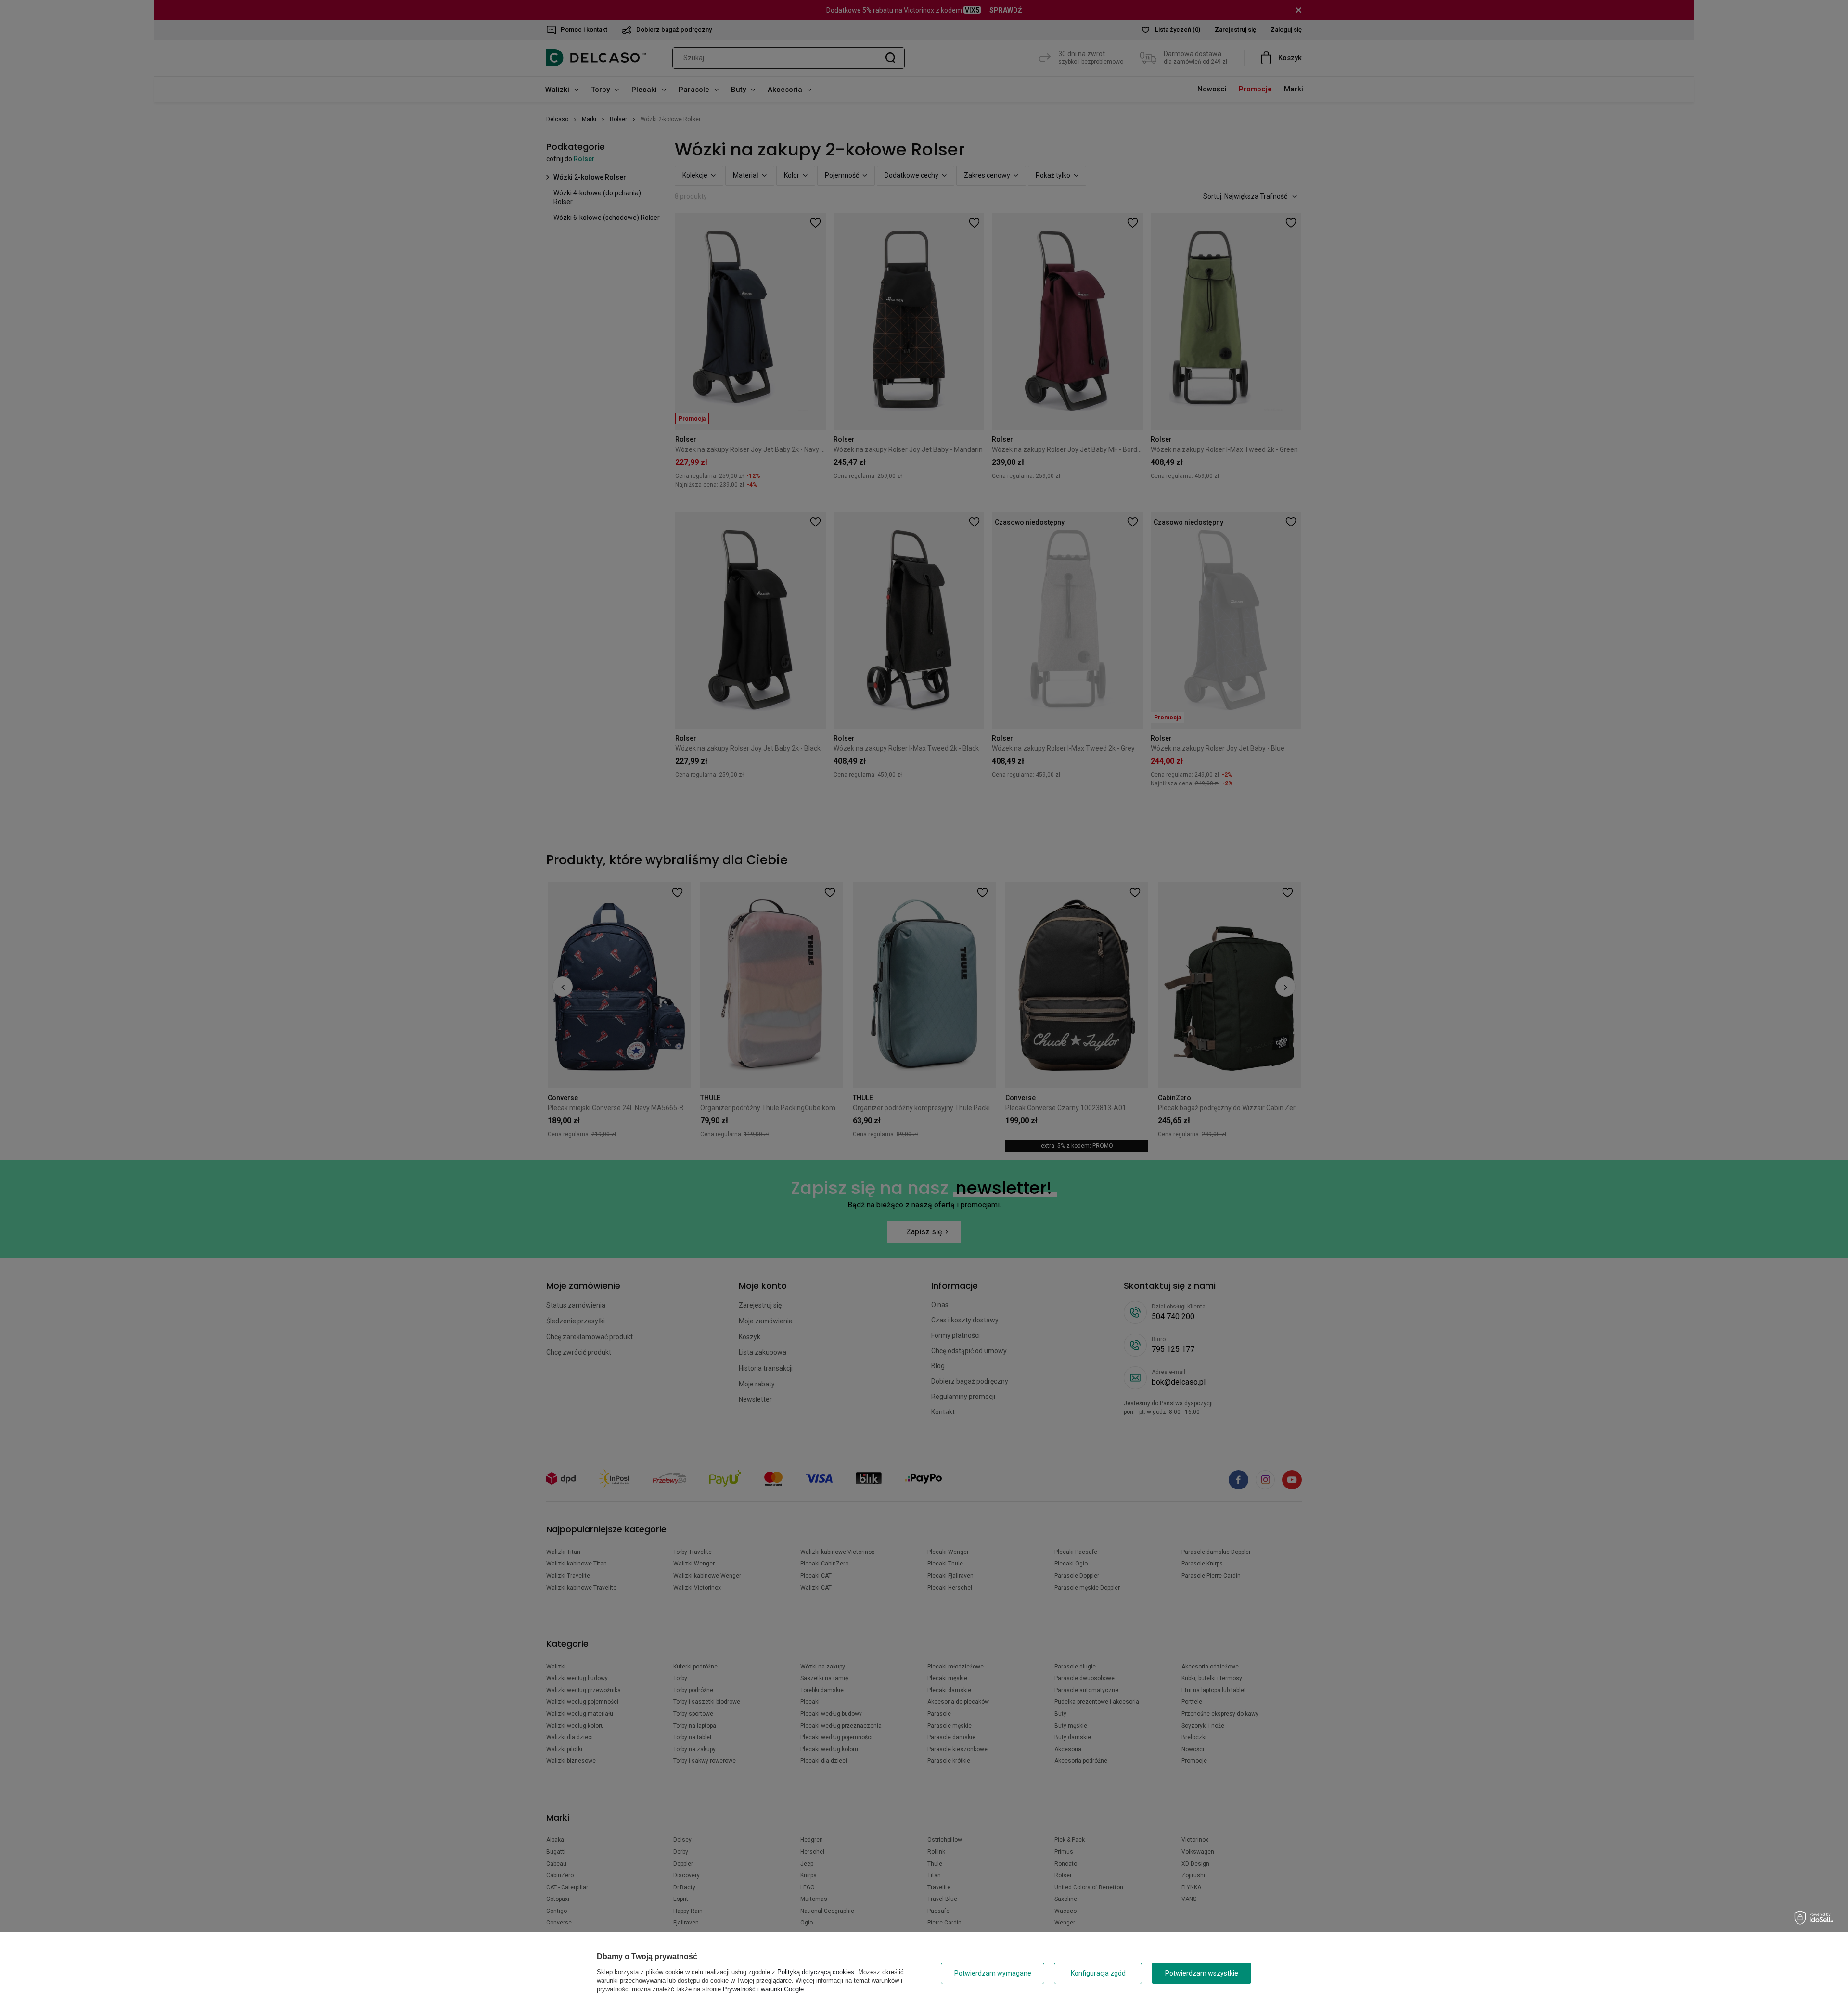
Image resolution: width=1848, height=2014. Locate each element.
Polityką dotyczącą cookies (816, 1972)
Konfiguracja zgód (1098, 1973)
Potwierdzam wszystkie (1202, 1973)
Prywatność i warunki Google (763, 1989)
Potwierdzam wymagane (993, 1973)
